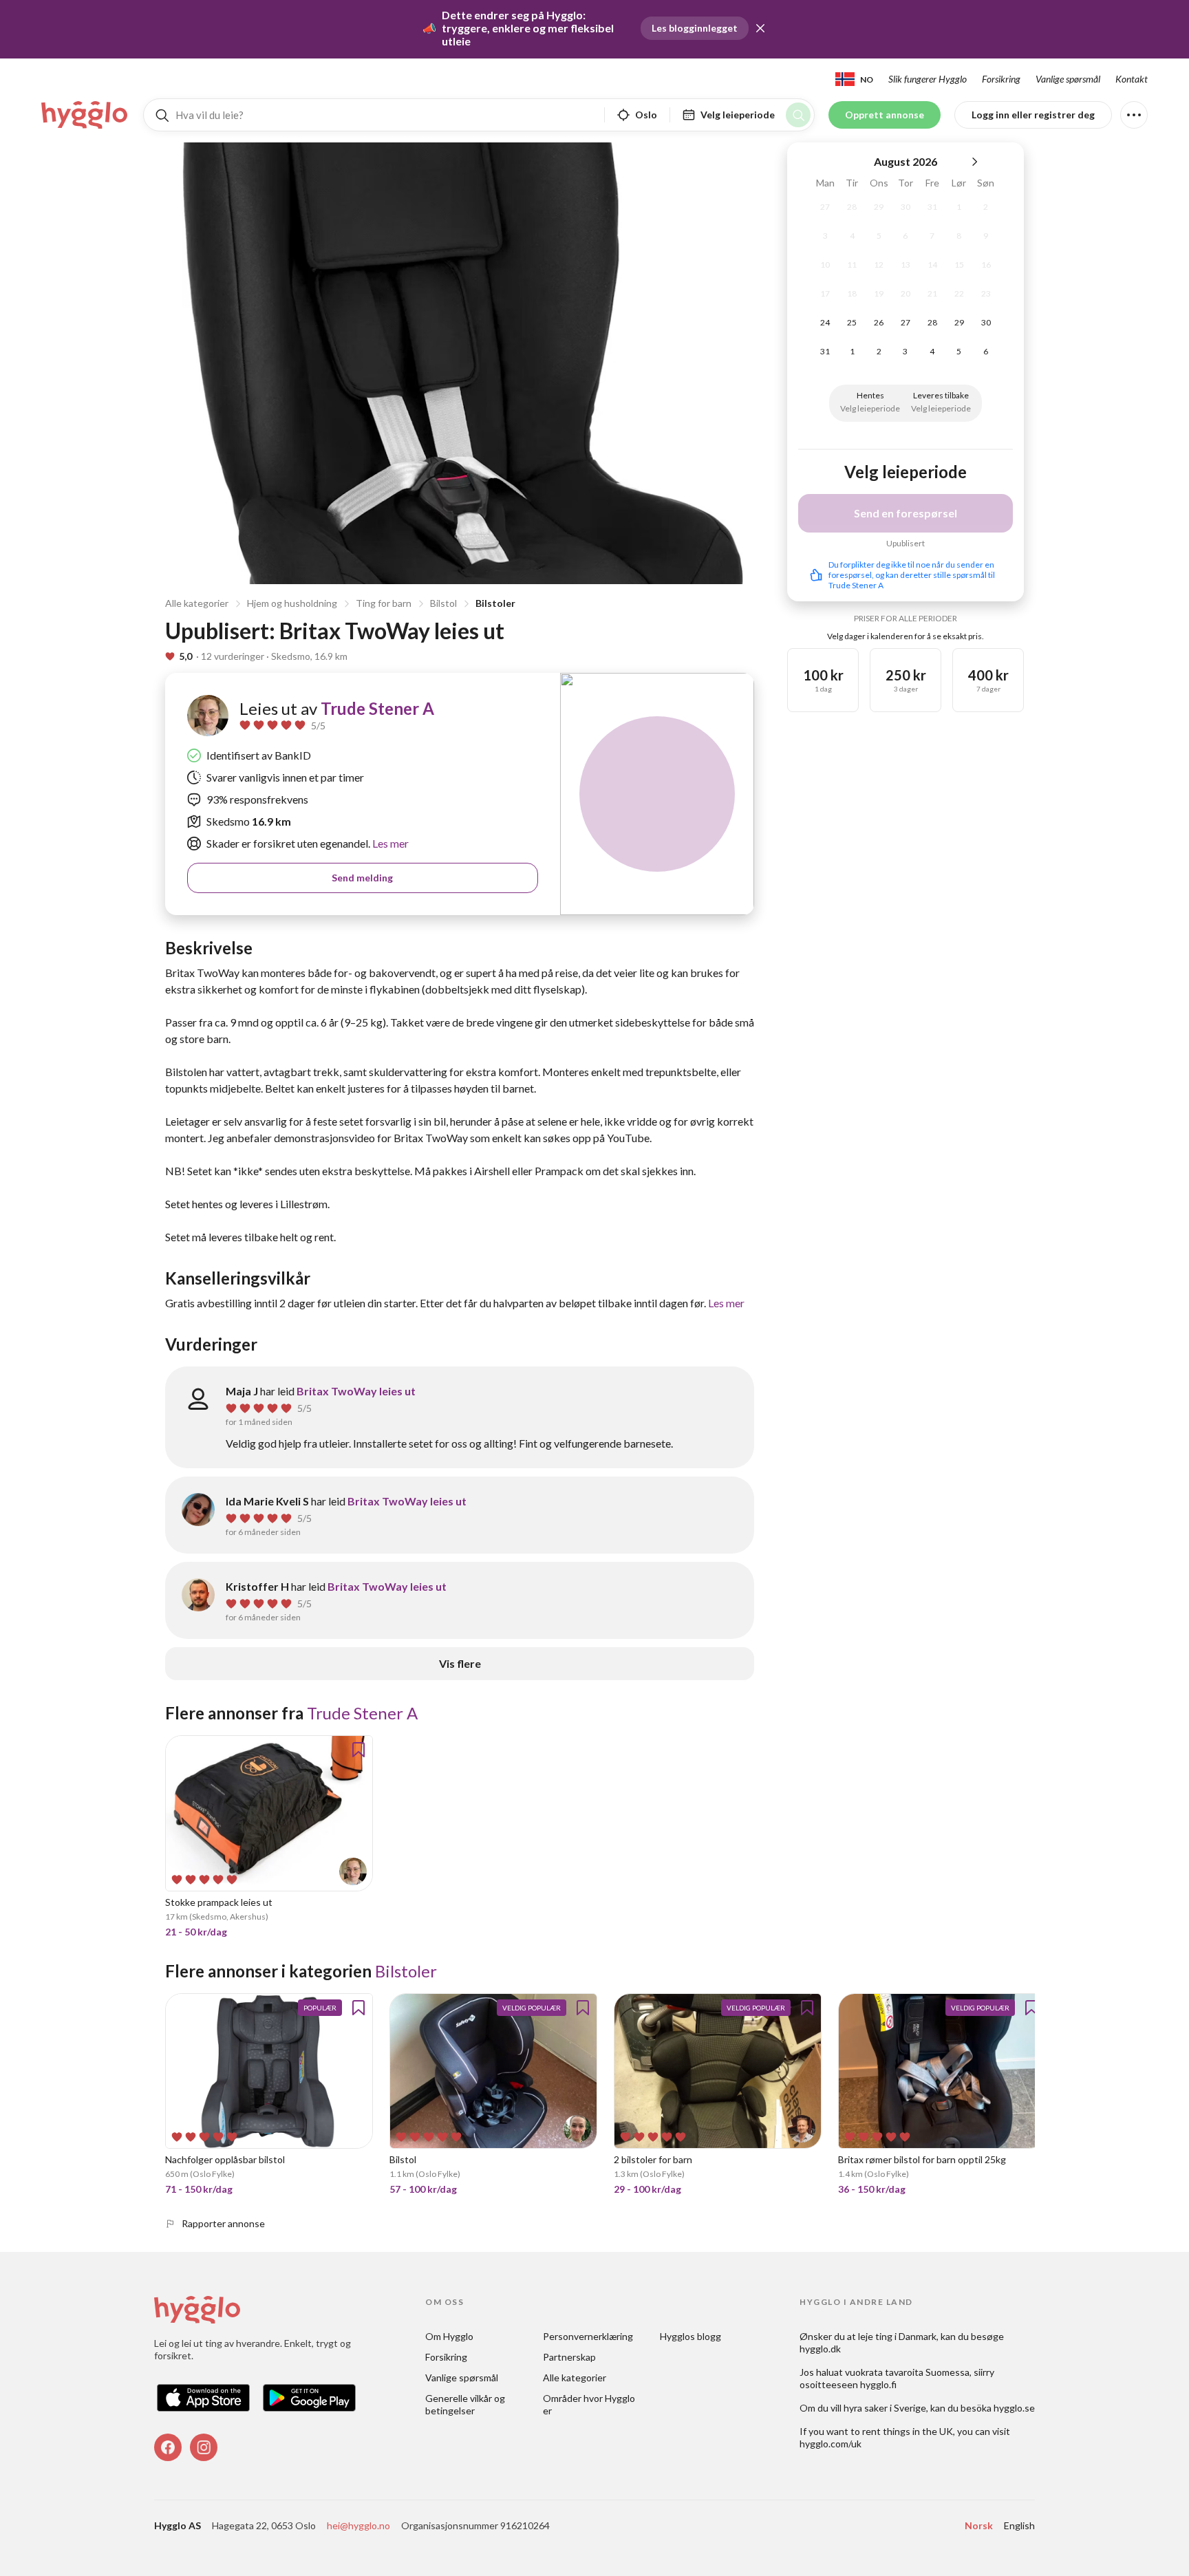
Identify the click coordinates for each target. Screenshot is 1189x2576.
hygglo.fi (878, 2384)
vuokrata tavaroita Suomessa (907, 2372)
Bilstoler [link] (406, 1971)
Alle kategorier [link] (575, 2378)
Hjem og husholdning (292, 603)
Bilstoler (495, 603)
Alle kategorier (197, 603)
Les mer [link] (389, 843)
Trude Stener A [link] (377, 708)
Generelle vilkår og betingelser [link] (466, 2404)
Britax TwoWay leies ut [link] (356, 1391)
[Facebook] (168, 2447)
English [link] (1019, 2525)
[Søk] (798, 115)
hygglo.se (1014, 2408)
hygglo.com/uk (831, 2444)
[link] (85, 115)
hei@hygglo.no (358, 2525)
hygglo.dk (820, 2349)
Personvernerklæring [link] (588, 2336)
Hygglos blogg (690, 2336)
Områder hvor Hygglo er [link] (590, 2404)
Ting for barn (384, 603)
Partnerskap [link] (569, 2357)
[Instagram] (204, 2447)
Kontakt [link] (1132, 79)
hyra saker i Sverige (885, 2408)
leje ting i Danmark (897, 2336)
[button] (760, 28)
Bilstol (443, 603)
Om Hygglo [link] (449, 2336)
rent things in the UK (908, 2431)
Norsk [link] (979, 2525)
